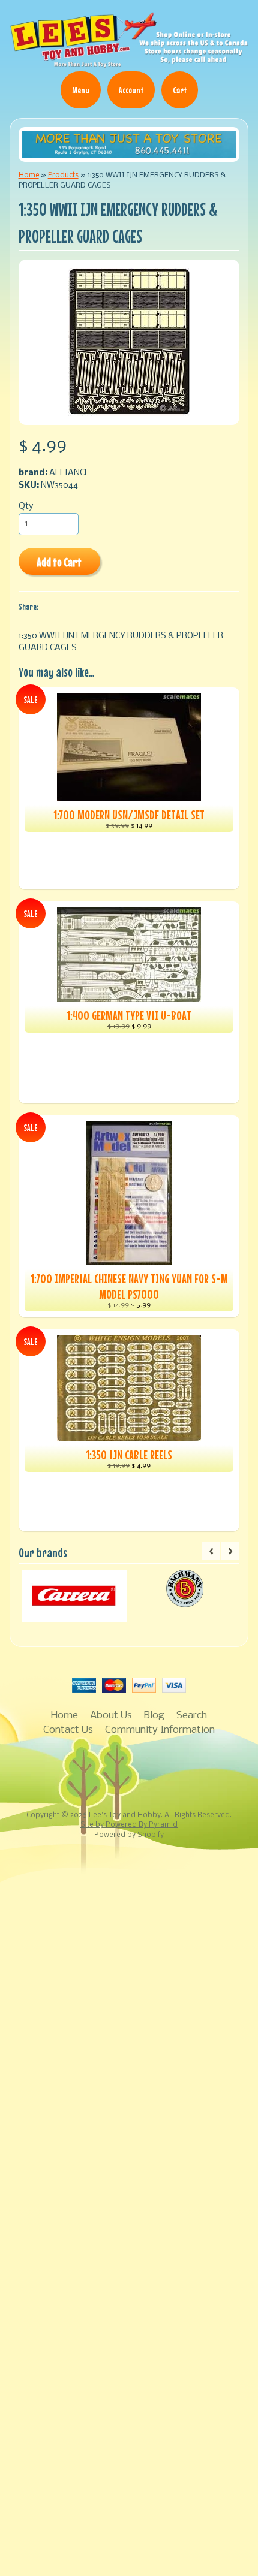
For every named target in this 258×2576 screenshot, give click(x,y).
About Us (111, 1716)
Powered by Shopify (129, 1835)
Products (63, 175)
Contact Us (68, 1730)
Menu (81, 90)
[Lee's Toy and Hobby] (129, 63)
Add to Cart (59, 562)
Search (192, 1716)
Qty (26, 507)
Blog (154, 1716)
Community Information (160, 1730)
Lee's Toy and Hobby (125, 1815)
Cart (180, 90)
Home (29, 175)
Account (131, 90)
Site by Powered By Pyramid (129, 1825)
